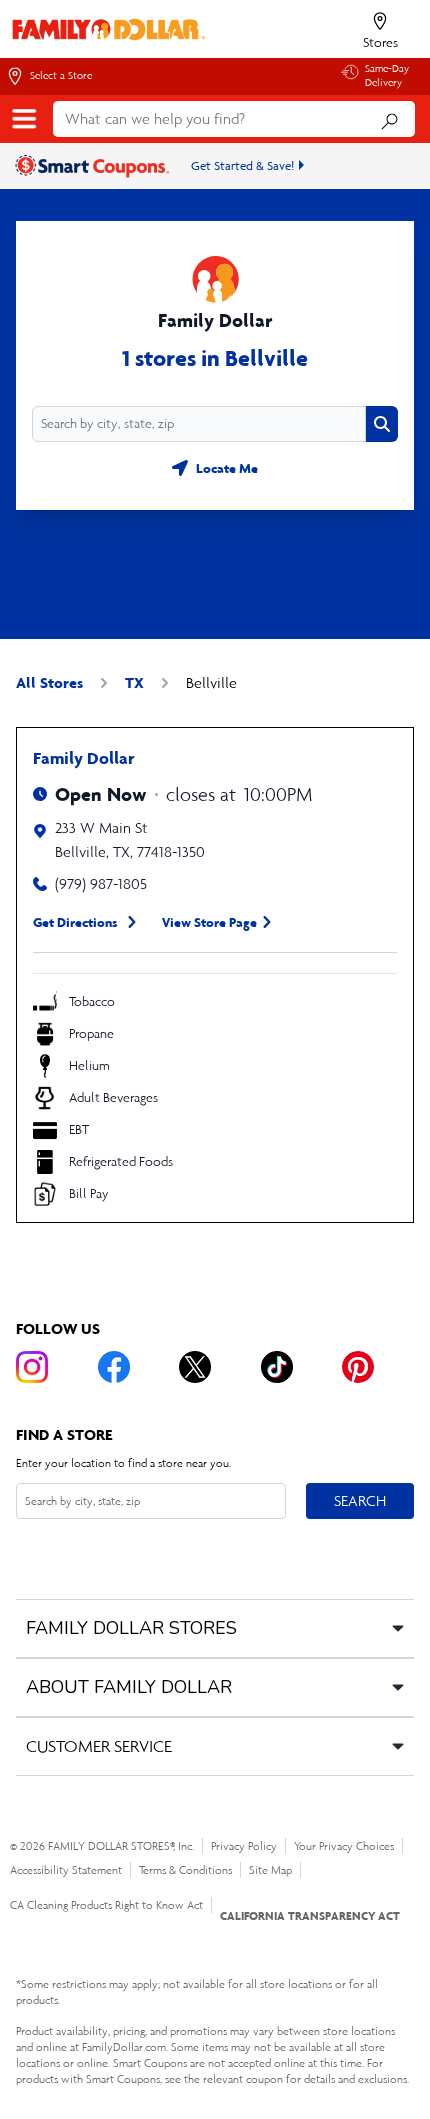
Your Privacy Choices (344, 1846)
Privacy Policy (244, 1846)
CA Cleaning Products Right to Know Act (106, 1905)
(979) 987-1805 (101, 883)
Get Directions (75, 922)
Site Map (270, 1870)
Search (359, 1500)
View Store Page (209, 922)
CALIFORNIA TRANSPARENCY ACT (310, 1915)
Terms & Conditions (185, 1870)
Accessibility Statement (66, 1870)
